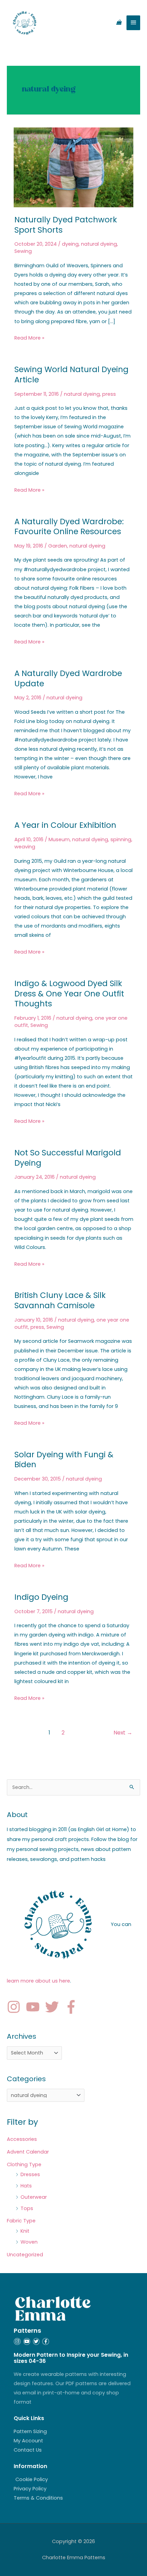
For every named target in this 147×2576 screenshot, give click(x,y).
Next (123, 1733)
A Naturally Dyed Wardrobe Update (68, 678)
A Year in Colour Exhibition (65, 825)
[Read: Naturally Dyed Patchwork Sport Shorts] (73, 167)
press (109, 394)
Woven (29, 2242)
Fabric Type (21, 2221)
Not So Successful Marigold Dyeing (68, 1158)
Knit (25, 2231)
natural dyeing (99, 244)
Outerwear (34, 2197)
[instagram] (16, 2007)
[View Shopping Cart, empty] (119, 23)
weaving (25, 847)
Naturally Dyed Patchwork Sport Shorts (66, 225)
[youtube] (35, 2007)
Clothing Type (24, 2164)
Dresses (30, 2174)
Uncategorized (25, 2255)
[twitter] (54, 2007)
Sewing (23, 251)
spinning (121, 839)
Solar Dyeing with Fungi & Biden (64, 1460)
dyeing (70, 244)
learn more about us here (38, 1981)
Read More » (29, 337)
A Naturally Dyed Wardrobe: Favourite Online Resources (69, 527)
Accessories (22, 2139)
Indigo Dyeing (41, 1597)
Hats (26, 2186)
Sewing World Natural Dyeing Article (71, 375)
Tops (27, 2208)
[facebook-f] (73, 2007)
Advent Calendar (28, 2152)
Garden (58, 546)
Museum (59, 839)
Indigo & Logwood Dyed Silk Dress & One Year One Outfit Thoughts (69, 993)
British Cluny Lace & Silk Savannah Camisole (60, 1300)
